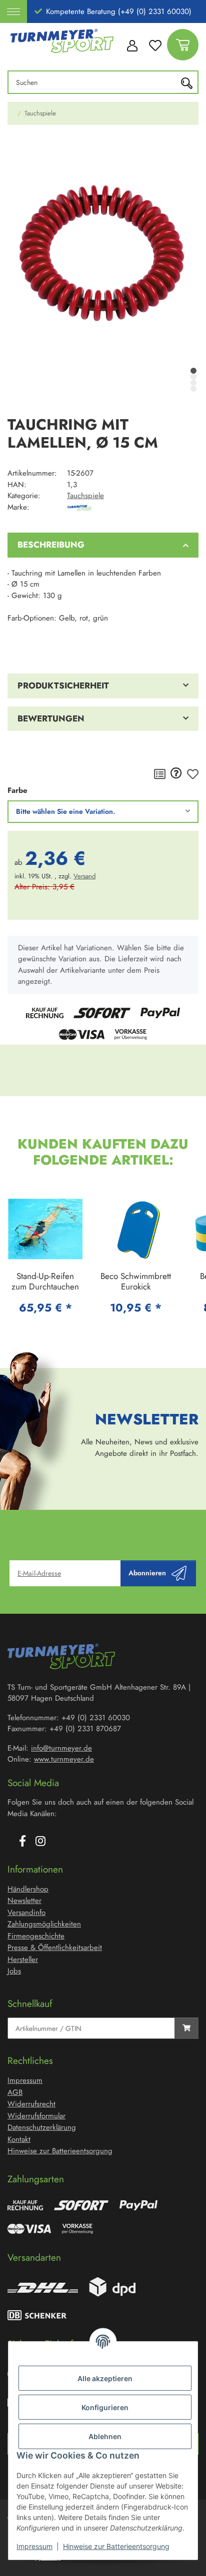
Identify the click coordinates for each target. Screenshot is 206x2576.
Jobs (14, 1971)
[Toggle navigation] (13, 11)
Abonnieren (147, 1573)
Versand (84, 876)
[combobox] (103, 812)
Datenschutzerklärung (42, 2127)
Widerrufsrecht (31, 2104)
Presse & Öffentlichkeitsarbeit (55, 1947)
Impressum (34, 2546)
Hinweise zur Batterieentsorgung (116, 2546)
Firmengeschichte (36, 1936)
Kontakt (19, 2139)
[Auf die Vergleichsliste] (160, 774)
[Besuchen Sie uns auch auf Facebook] (22, 1842)
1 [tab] (193, 371)
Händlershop (28, 1889)
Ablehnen (105, 2436)
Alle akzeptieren (105, 2378)
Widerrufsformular (36, 2116)
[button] (132, 45)
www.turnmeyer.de (64, 1759)
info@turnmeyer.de (61, 1748)
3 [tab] (193, 383)
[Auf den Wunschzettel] (193, 774)
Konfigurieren (105, 2407)
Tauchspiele (85, 496)
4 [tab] (193, 389)
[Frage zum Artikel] (176, 774)
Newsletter (24, 1901)
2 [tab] (193, 377)
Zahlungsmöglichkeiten (44, 1924)
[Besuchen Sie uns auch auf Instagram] (40, 1842)
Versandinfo (26, 1913)
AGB (15, 2092)
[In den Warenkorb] (15, 147)
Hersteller (23, 1959)
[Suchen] (189, 82)
